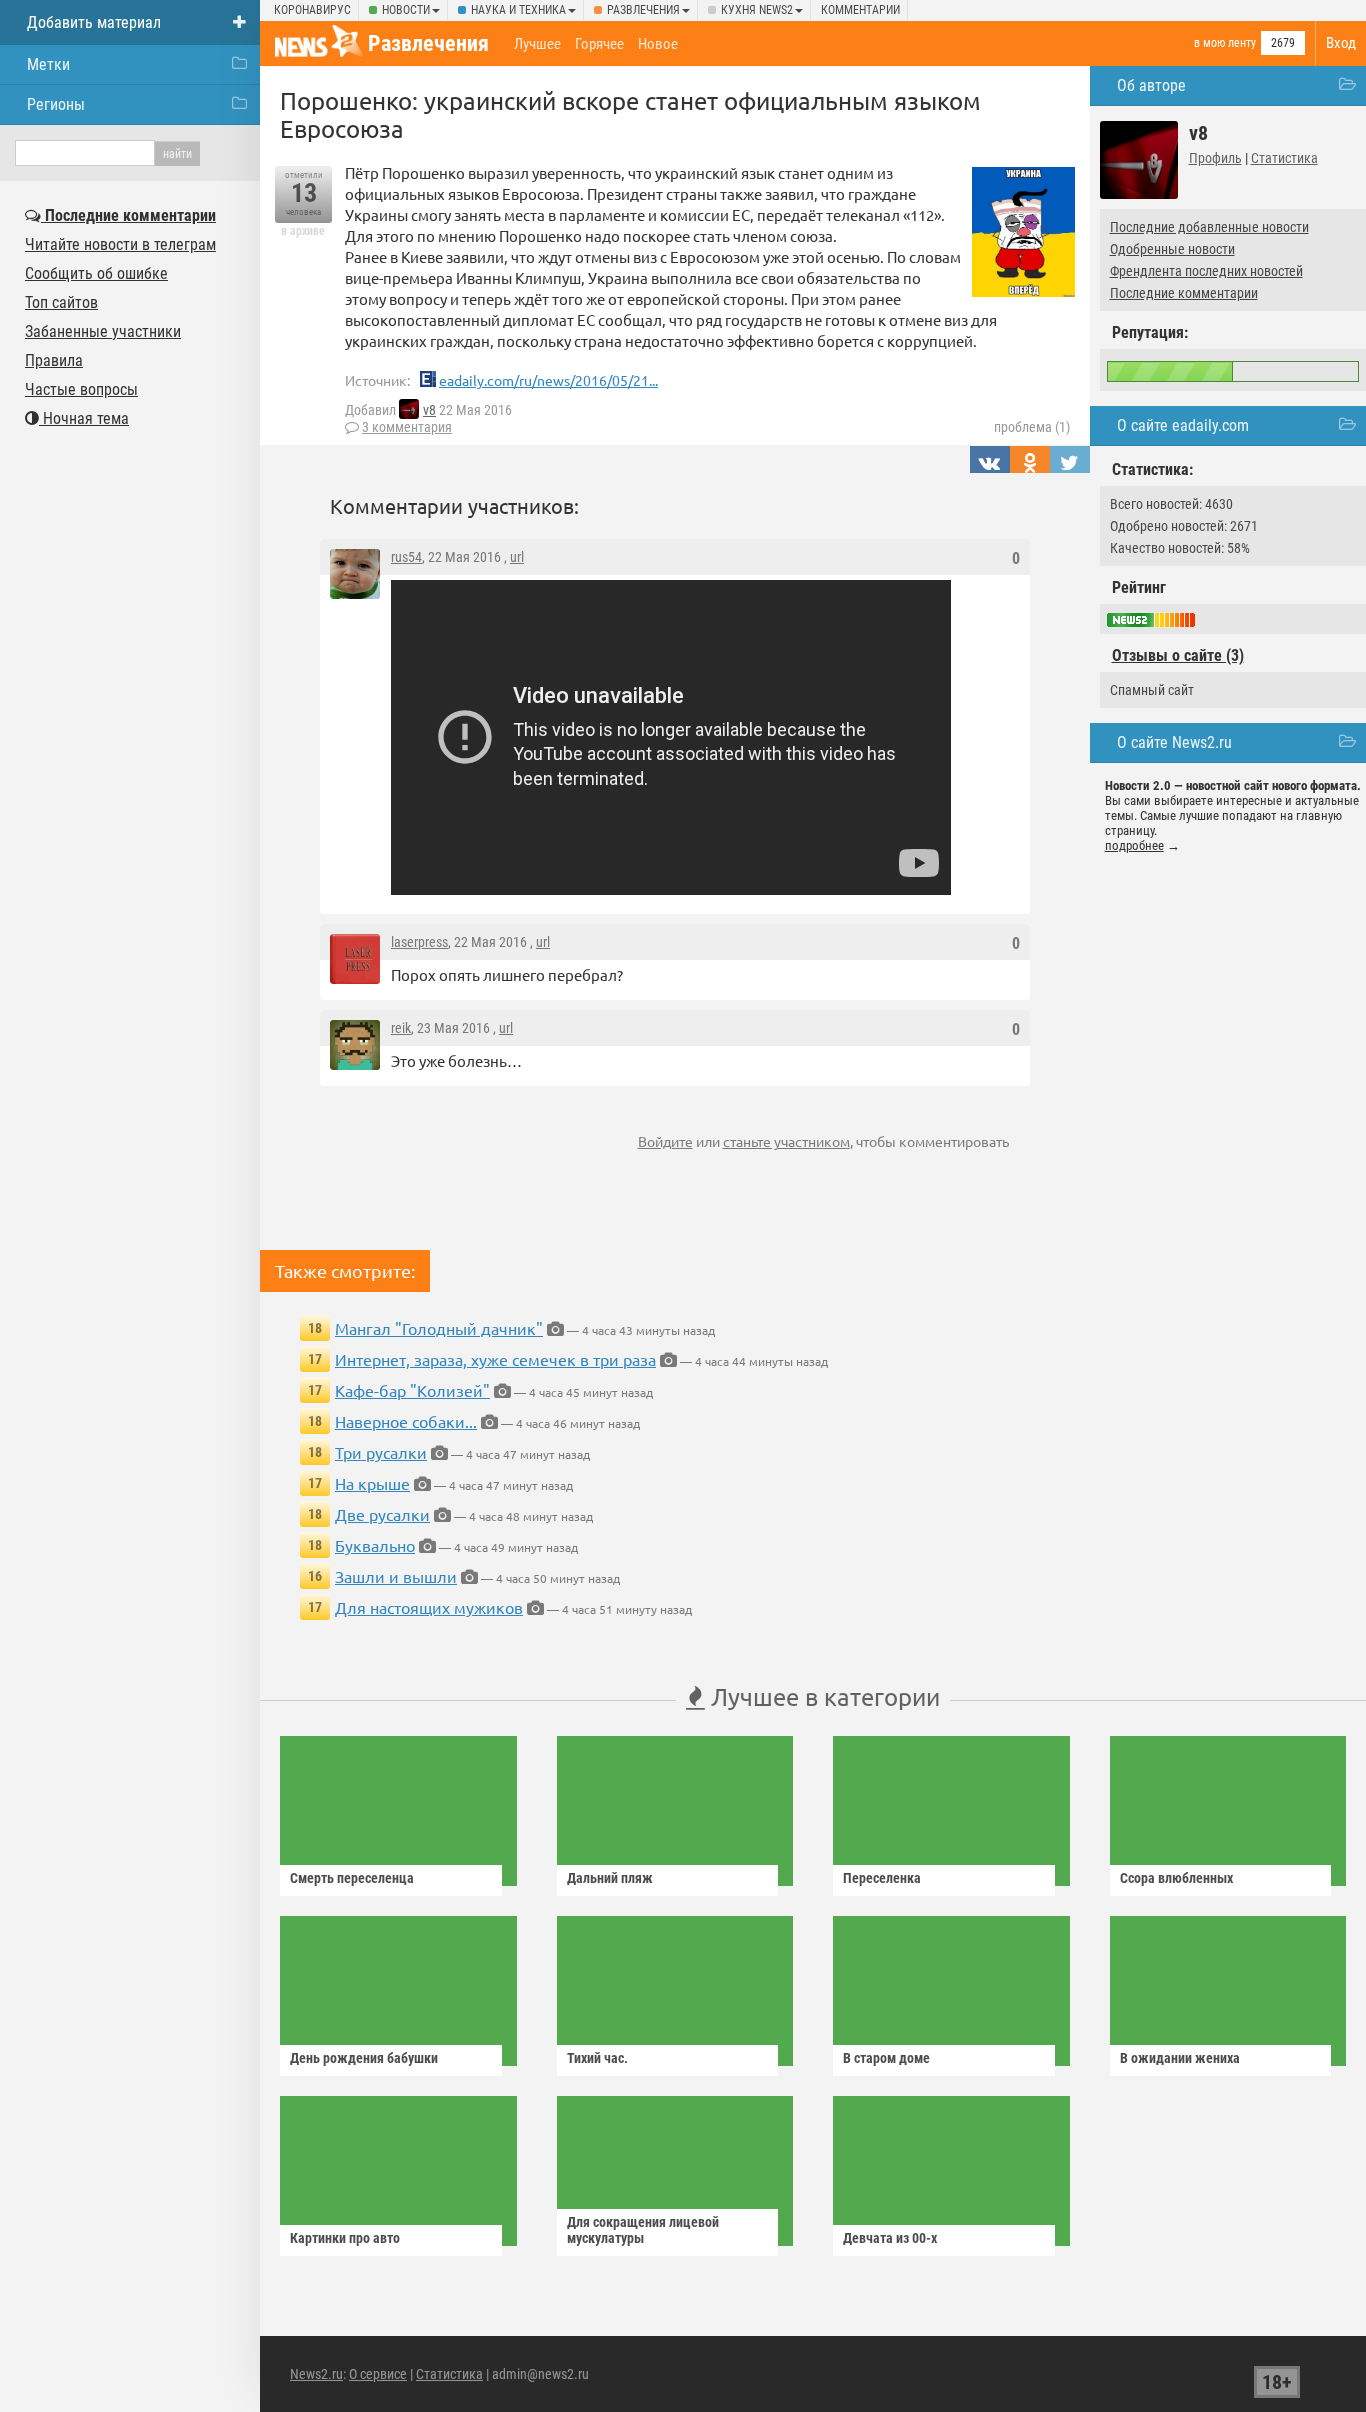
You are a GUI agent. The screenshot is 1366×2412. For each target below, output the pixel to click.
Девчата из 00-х (890, 2238)
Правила (54, 360)
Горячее (599, 44)
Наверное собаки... (406, 1421)
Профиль (1215, 158)
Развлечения (643, 10)
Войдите (665, 1141)
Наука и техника (518, 10)
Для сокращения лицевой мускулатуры (643, 2230)
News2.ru (316, 2374)
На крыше (372, 1483)
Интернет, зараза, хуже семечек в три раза (495, 1359)
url (517, 557)
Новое (658, 44)
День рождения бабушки (364, 2058)
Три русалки (381, 1452)
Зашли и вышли (396, 1576)
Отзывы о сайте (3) (1178, 655)
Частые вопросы (81, 389)
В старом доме (886, 2058)
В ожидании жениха (1180, 2058)
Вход (1341, 43)
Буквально (375, 1545)
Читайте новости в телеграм (120, 244)
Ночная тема (84, 418)
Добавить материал (94, 22)
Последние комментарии (1184, 293)
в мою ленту (1225, 43)
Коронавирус (312, 10)
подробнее (1134, 845)
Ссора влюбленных (1176, 1878)
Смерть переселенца (352, 1878)
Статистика (1284, 158)
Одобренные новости (1172, 249)
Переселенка (882, 1878)
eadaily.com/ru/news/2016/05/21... (548, 380)
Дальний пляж (610, 1878)
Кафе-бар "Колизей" (412, 1390)
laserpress (419, 942)
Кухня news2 (757, 10)
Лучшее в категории (822, 1696)
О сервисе (378, 2374)
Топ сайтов (61, 302)
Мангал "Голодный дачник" (439, 1328)
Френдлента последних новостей (1206, 271)
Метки (48, 64)
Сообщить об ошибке (96, 273)
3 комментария (407, 427)
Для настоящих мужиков (429, 1607)
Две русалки (382, 1514)
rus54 (406, 557)
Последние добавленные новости (1209, 227)
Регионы (56, 104)
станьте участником (786, 1141)
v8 (429, 410)
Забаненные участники (103, 331)
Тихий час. (597, 2058)
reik (401, 1028)
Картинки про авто (345, 2238)
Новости (406, 10)
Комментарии (860, 10)
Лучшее (537, 44)
